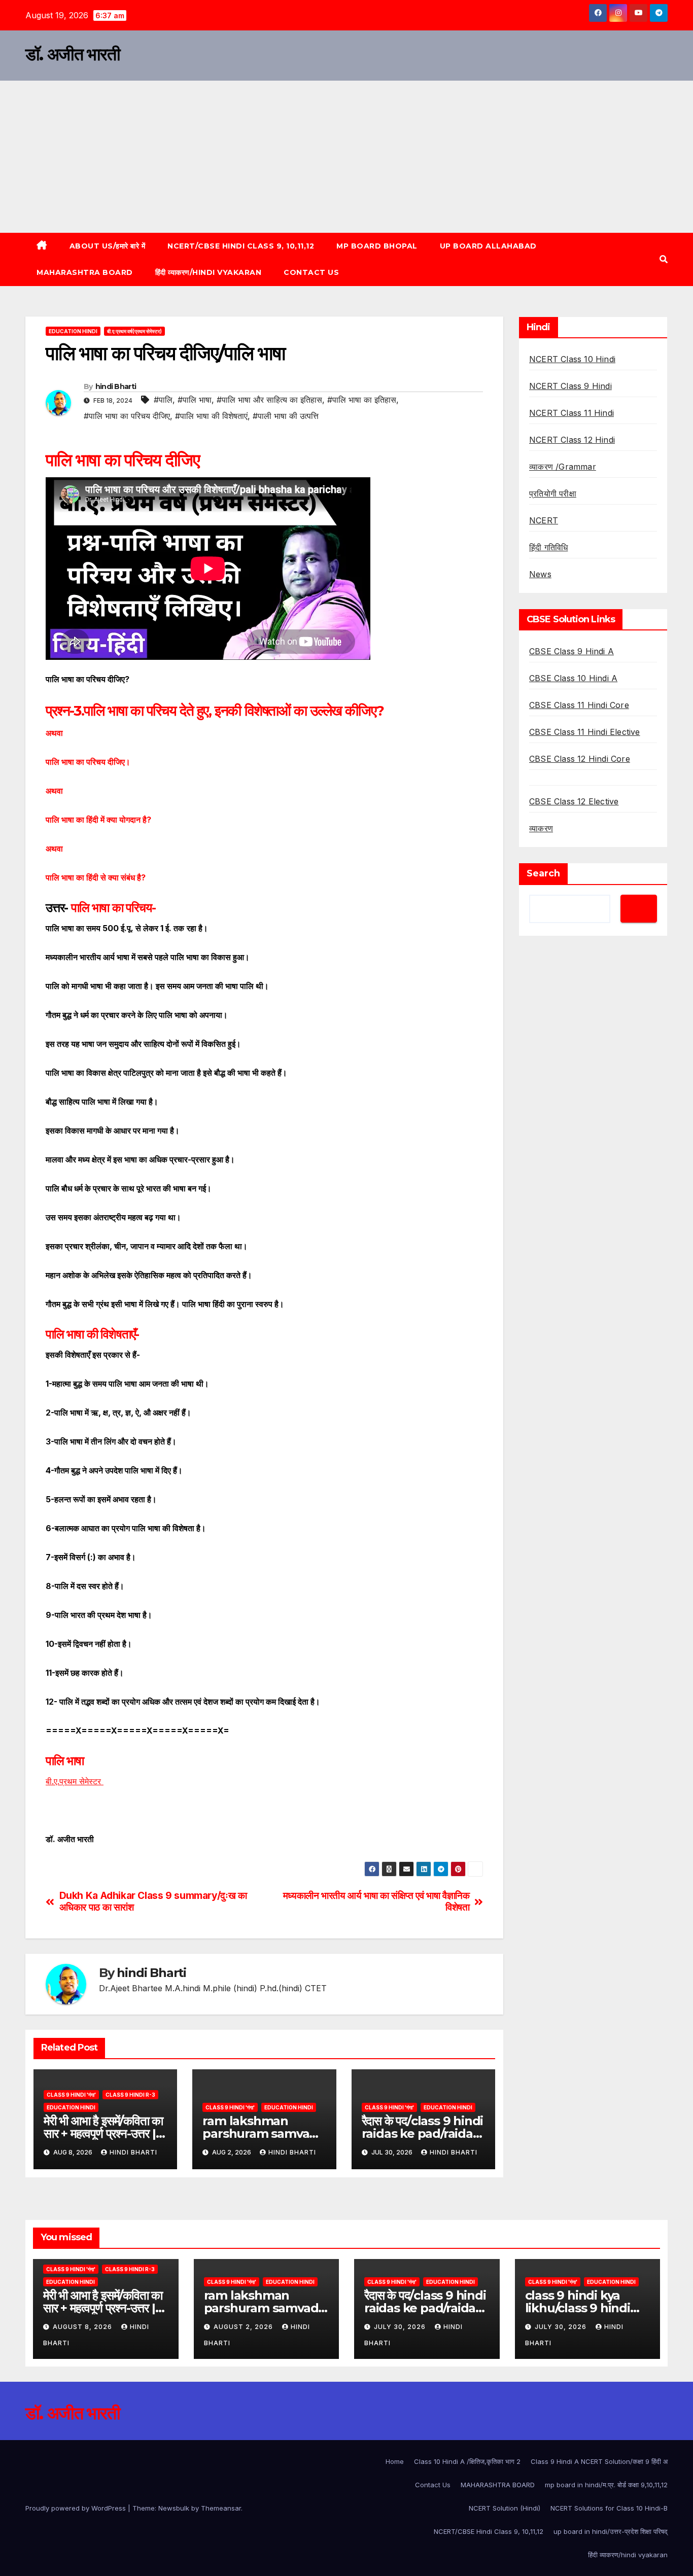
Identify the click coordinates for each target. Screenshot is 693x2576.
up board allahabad (488, 246)
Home (395, 2461)
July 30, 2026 (401, 2327)
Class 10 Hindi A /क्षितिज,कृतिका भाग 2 (467, 2461)
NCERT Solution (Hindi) (505, 2508)
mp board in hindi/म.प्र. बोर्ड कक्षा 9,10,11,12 (606, 2485)
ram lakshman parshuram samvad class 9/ (260, 2133)
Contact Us (311, 272)
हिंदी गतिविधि (548, 547)
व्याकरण (541, 828)
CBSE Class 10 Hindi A (573, 678)
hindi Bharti (116, 386)
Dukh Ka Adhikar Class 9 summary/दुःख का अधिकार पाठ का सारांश (153, 1901)
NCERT (544, 520)
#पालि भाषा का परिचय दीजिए (127, 416)
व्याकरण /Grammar (563, 467)
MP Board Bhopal (377, 246)
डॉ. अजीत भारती (73, 54)
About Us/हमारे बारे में (108, 246)
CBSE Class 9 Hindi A (571, 651)
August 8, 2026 (83, 2327)
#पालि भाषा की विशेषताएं (211, 416)
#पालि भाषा (195, 400)
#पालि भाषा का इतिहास (362, 400)
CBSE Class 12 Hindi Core (580, 759)
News (540, 574)
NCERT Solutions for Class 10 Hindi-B (609, 2508)
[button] (664, 259)
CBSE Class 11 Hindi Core (579, 705)
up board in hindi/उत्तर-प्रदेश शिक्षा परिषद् (611, 2531)
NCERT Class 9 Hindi (570, 386)
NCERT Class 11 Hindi (571, 413)
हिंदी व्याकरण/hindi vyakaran (209, 272)
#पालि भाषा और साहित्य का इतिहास (269, 400)
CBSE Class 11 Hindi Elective (585, 732)
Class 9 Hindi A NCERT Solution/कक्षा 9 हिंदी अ (599, 2461)
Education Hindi (73, 331)
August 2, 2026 (244, 2327)
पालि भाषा (66, 1761)
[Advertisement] (346, 157)
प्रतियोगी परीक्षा (553, 493)
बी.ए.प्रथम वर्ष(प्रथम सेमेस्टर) (134, 331)
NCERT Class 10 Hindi (572, 359)
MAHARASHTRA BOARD (85, 272)
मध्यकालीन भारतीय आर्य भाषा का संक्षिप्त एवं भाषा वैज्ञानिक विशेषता (376, 1901)
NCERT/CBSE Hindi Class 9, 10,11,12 (241, 246)
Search (543, 873)
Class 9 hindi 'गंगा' (71, 2095)
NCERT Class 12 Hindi (572, 440)
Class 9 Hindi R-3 (130, 2095)
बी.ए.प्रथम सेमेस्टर (75, 1781)
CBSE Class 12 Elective (574, 801)
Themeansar (221, 2508)
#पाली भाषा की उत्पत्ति (286, 416)
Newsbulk (174, 2508)
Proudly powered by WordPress (77, 2508)
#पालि (163, 400)
